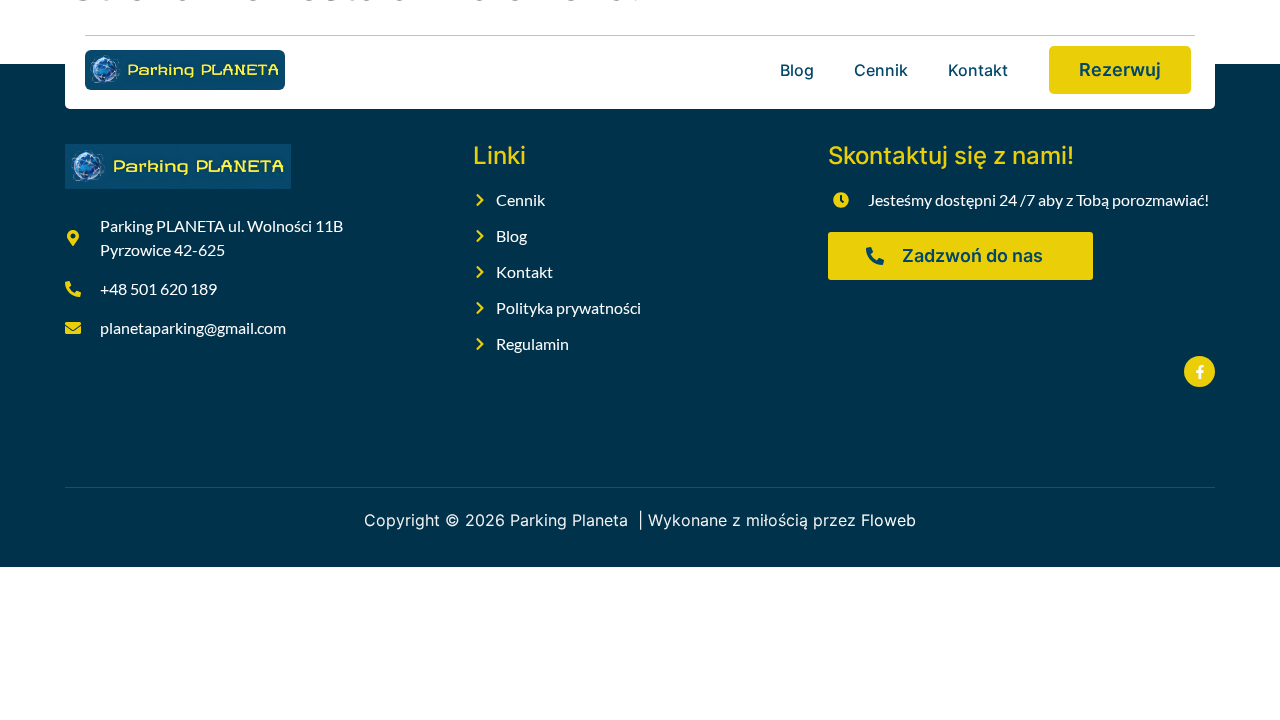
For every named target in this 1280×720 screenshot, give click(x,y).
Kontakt (978, 70)
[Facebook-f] (1199, 371)
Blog (797, 70)
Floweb (888, 520)
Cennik (881, 70)
